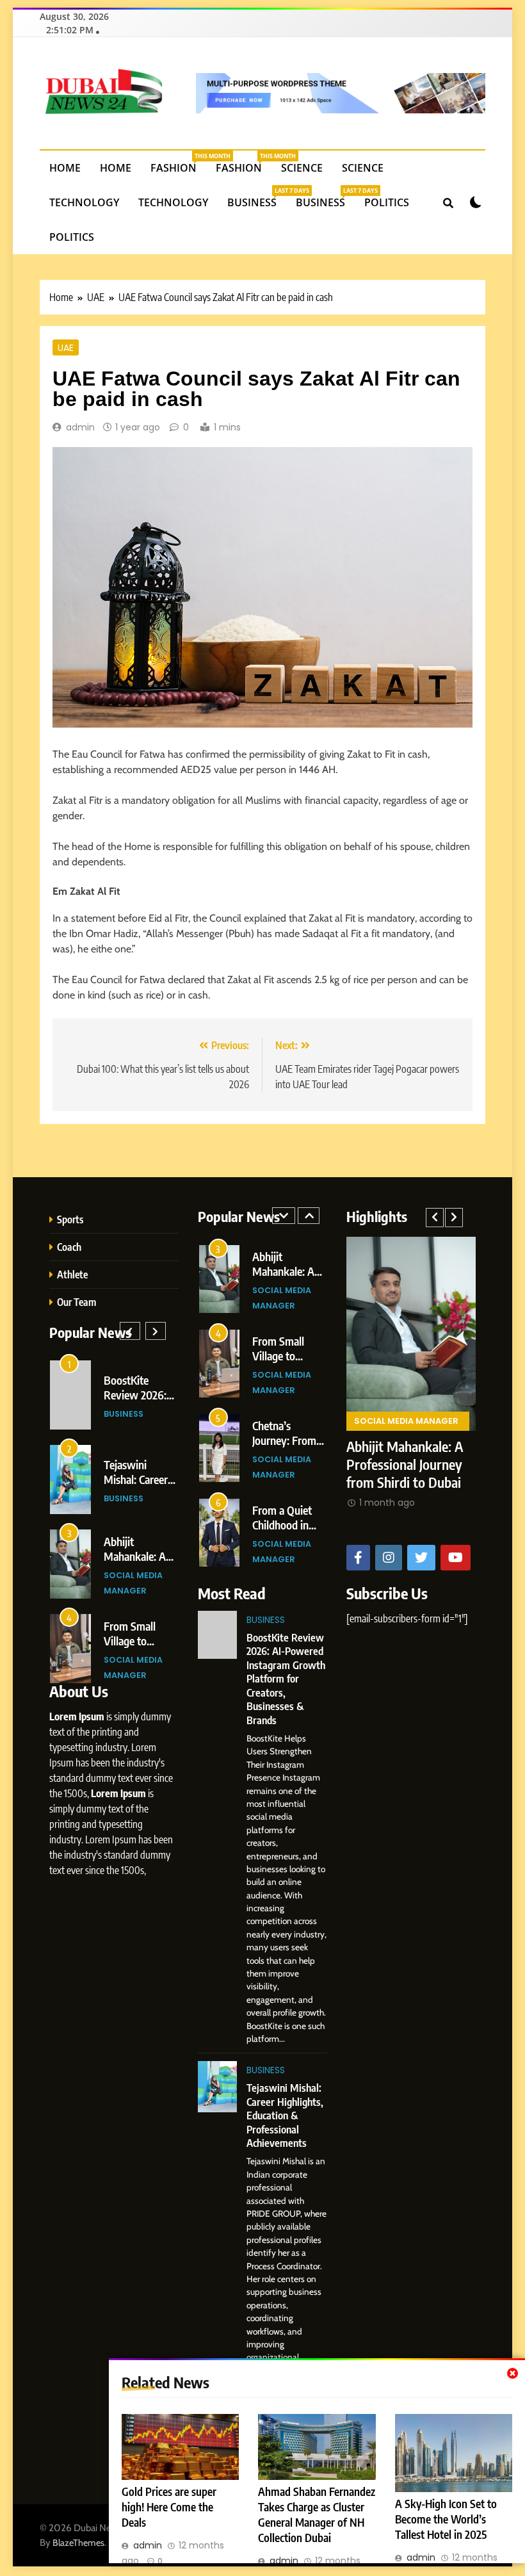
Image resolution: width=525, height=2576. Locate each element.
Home (65, 168)
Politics (387, 202)
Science (302, 168)
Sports (70, 1219)
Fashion (178, 163)
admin (80, 427)
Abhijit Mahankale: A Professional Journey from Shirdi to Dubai (347, 1464)
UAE (66, 347)
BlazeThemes (78, 2543)
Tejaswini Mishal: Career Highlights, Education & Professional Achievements (285, 2115)
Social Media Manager (349, 1421)
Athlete (72, 1274)
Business (257, 198)
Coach (69, 1247)
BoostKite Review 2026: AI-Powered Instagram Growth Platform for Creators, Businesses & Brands (286, 1679)
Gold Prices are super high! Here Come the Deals (169, 2507)
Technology (84, 202)
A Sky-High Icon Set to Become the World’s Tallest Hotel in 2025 (446, 2519)
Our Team (77, 1302)
